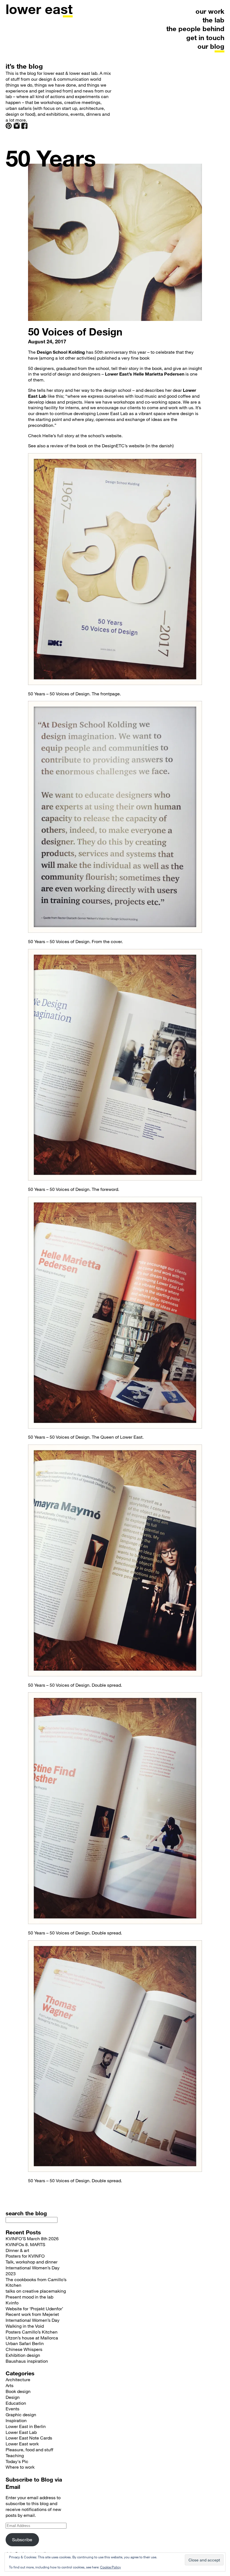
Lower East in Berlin (26, 2426)
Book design (18, 2391)
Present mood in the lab (29, 2297)
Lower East (39, 9)
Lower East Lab (21, 2432)
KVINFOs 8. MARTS (25, 2244)
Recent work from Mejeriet (32, 2314)
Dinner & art (17, 2250)
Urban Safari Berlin (25, 2343)
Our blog (211, 46)
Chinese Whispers (24, 2349)
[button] (115, 569)
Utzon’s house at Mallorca (32, 2338)
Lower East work (22, 2444)
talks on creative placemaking (36, 2291)
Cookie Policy (111, 2567)
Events (12, 2409)
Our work (210, 11)
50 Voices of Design (75, 332)
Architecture (18, 2379)
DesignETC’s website (123, 445)
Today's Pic (17, 2461)
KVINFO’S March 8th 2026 (32, 2238)
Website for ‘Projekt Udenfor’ (34, 2308)
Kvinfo (12, 2303)
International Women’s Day (33, 2320)
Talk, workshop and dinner (32, 2262)
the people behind (195, 28)
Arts (10, 2385)
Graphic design (21, 2414)
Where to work (20, 2467)
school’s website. (105, 435)
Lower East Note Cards (29, 2438)
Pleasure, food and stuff (29, 2449)
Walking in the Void (25, 2326)
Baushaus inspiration (27, 2361)
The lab (213, 20)
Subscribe (22, 2539)
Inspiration (16, 2420)
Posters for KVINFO (25, 2256)
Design (13, 2397)
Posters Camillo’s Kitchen (32, 2332)
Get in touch (205, 37)
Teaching (15, 2455)
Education (16, 2403)
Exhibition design (23, 2355)
